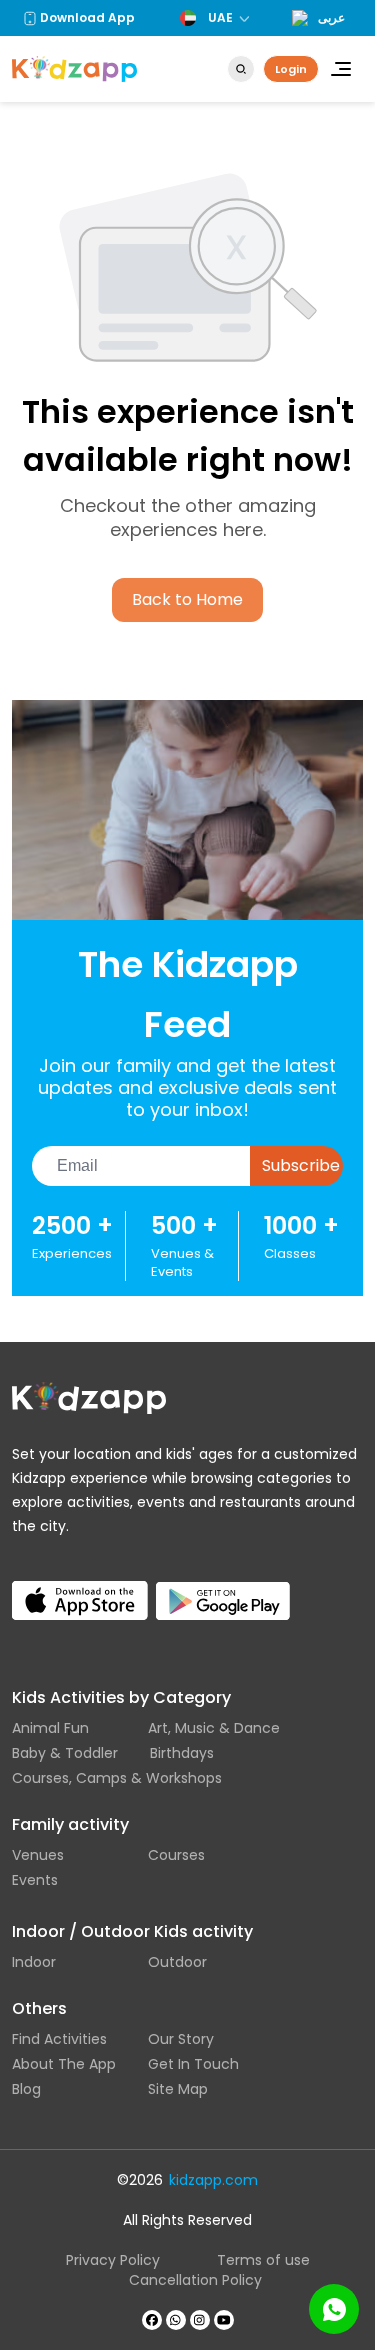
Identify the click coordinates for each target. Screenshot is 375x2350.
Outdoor (177, 1962)
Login (291, 69)
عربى (331, 18)
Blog (26, 2089)
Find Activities (59, 2039)
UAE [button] (220, 17)
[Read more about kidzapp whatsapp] (176, 2320)
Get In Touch (193, 2064)
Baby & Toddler (65, 1753)
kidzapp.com (213, 2180)
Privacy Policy (113, 2260)
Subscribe (301, 1165)
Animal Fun (50, 1728)
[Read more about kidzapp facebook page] (152, 2320)
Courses (176, 1855)
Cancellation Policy (195, 2280)
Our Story (181, 2039)
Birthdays (182, 1753)
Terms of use (263, 2260)
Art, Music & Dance (214, 1728)
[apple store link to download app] (80, 1584)
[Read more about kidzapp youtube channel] (224, 2320)
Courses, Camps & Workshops (117, 1778)
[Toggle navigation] (341, 69)
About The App (64, 2064)
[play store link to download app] (224, 1584)
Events (35, 1880)
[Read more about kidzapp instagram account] (200, 2320)
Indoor (34, 1962)
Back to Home (187, 599)
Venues (38, 1855)
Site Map (178, 2089)
